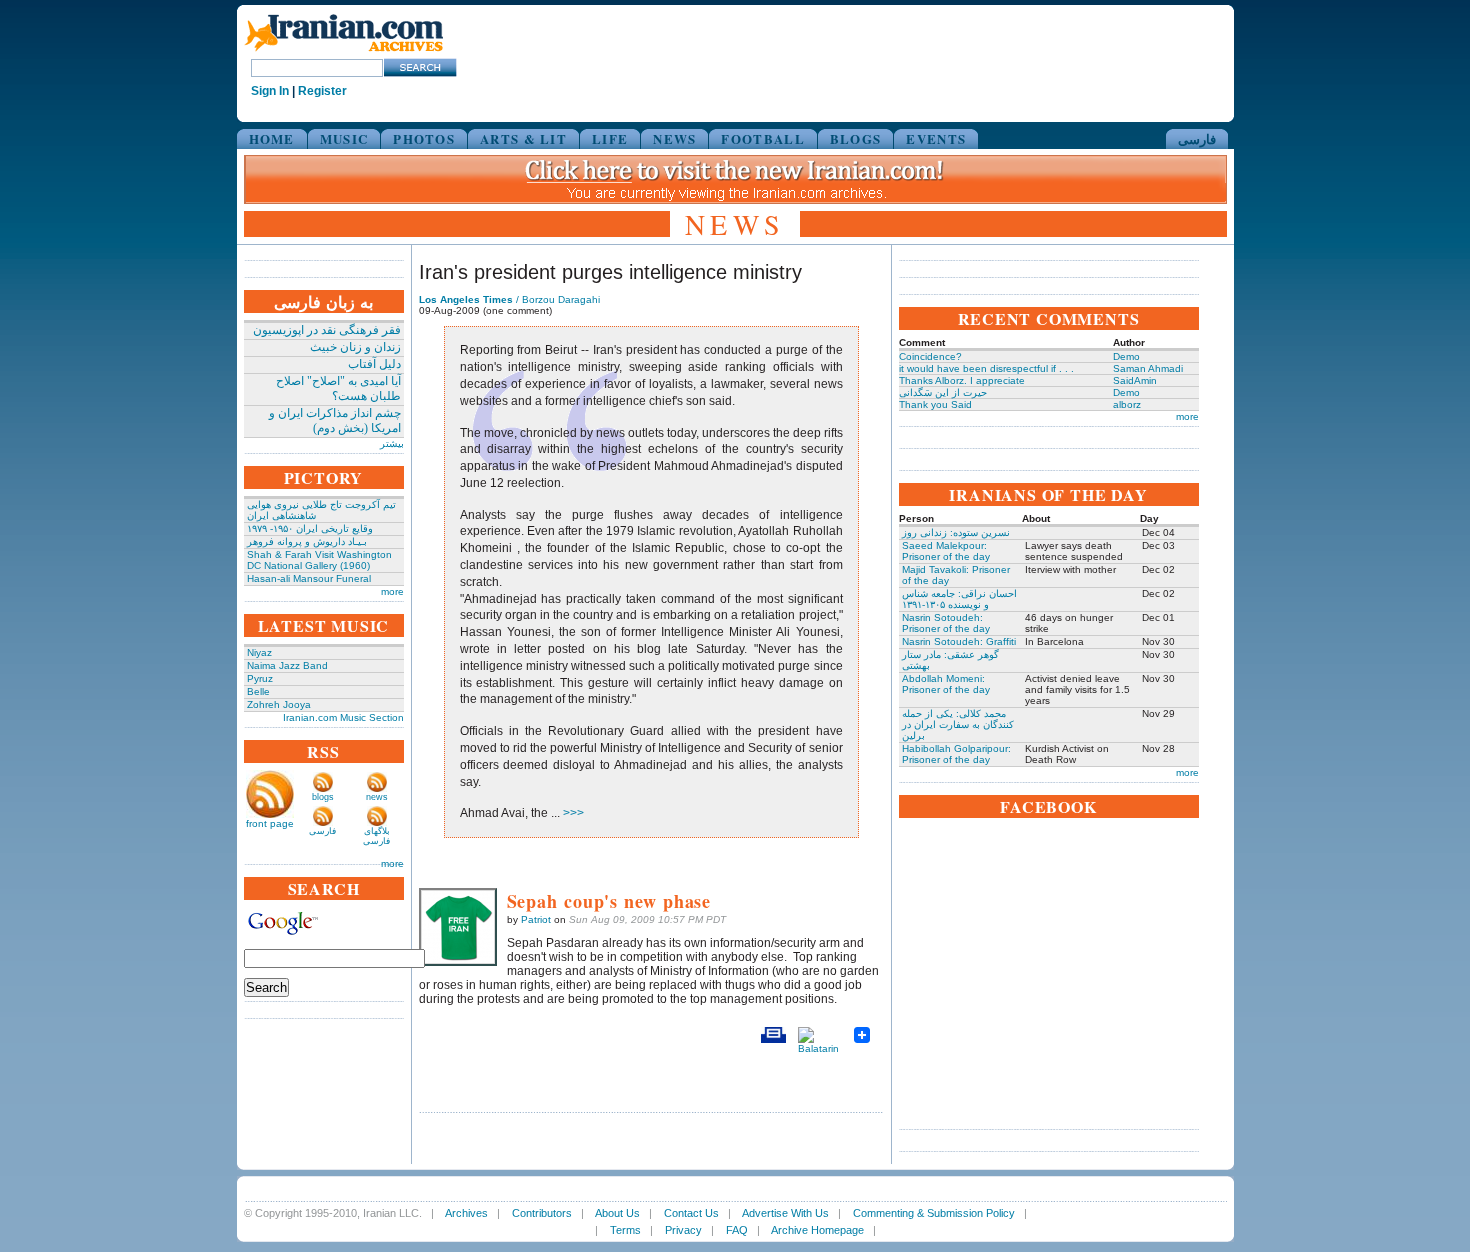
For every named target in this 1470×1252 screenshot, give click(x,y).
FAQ (737, 1230)
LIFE (610, 138)
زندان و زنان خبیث (355, 347)
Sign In (270, 91)
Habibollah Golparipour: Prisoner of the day (956, 754)
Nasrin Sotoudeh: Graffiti (959, 641)
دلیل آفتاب (374, 364)
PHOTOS (424, 138)
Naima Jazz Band (287, 665)
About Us (617, 1213)
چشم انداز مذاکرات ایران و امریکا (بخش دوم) (335, 420)
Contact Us (691, 1213)
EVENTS (936, 138)
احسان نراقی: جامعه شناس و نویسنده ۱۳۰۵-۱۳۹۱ (959, 599)
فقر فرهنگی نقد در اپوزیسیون (327, 330)
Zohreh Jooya (279, 704)
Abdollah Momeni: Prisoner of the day (946, 684)
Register (322, 91)
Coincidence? (930, 356)
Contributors (542, 1213)
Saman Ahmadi (1148, 368)
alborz (1127, 404)
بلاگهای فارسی (376, 836)
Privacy (683, 1230)
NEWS (674, 138)
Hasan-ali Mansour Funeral (309, 578)
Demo (1126, 356)
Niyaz (259, 652)
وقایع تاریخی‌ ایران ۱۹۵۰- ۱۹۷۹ (310, 528)
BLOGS (856, 138)
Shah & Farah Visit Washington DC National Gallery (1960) (319, 560)
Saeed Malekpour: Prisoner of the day (946, 551)
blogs (323, 797)
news (377, 797)
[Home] (344, 52)
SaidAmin (1135, 380)
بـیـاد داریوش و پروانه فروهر (307, 541)
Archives (466, 1213)
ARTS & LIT (523, 138)
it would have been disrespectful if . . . (986, 368)
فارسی (1197, 138)
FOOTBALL (762, 138)
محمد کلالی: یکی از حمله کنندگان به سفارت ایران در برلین (958, 724)
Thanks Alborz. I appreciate (962, 380)
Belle (258, 691)
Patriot (536, 919)
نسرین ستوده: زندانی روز (956, 532)
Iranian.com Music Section (343, 717)
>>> (572, 813)
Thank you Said (935, 404)
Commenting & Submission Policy (934, 1213)
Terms (625, 1230)
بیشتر (392, 443)
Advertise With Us (785, 1213)
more (392, 591)
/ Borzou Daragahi (509, 299)
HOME (272, 138)
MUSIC (344, 138)
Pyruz (260, 678)
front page (270, 823)
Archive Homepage (817, 1230)
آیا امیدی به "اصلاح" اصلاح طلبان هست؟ (338, 388)
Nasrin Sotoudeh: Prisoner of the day (946, 623)
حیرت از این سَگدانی (943, 392)
